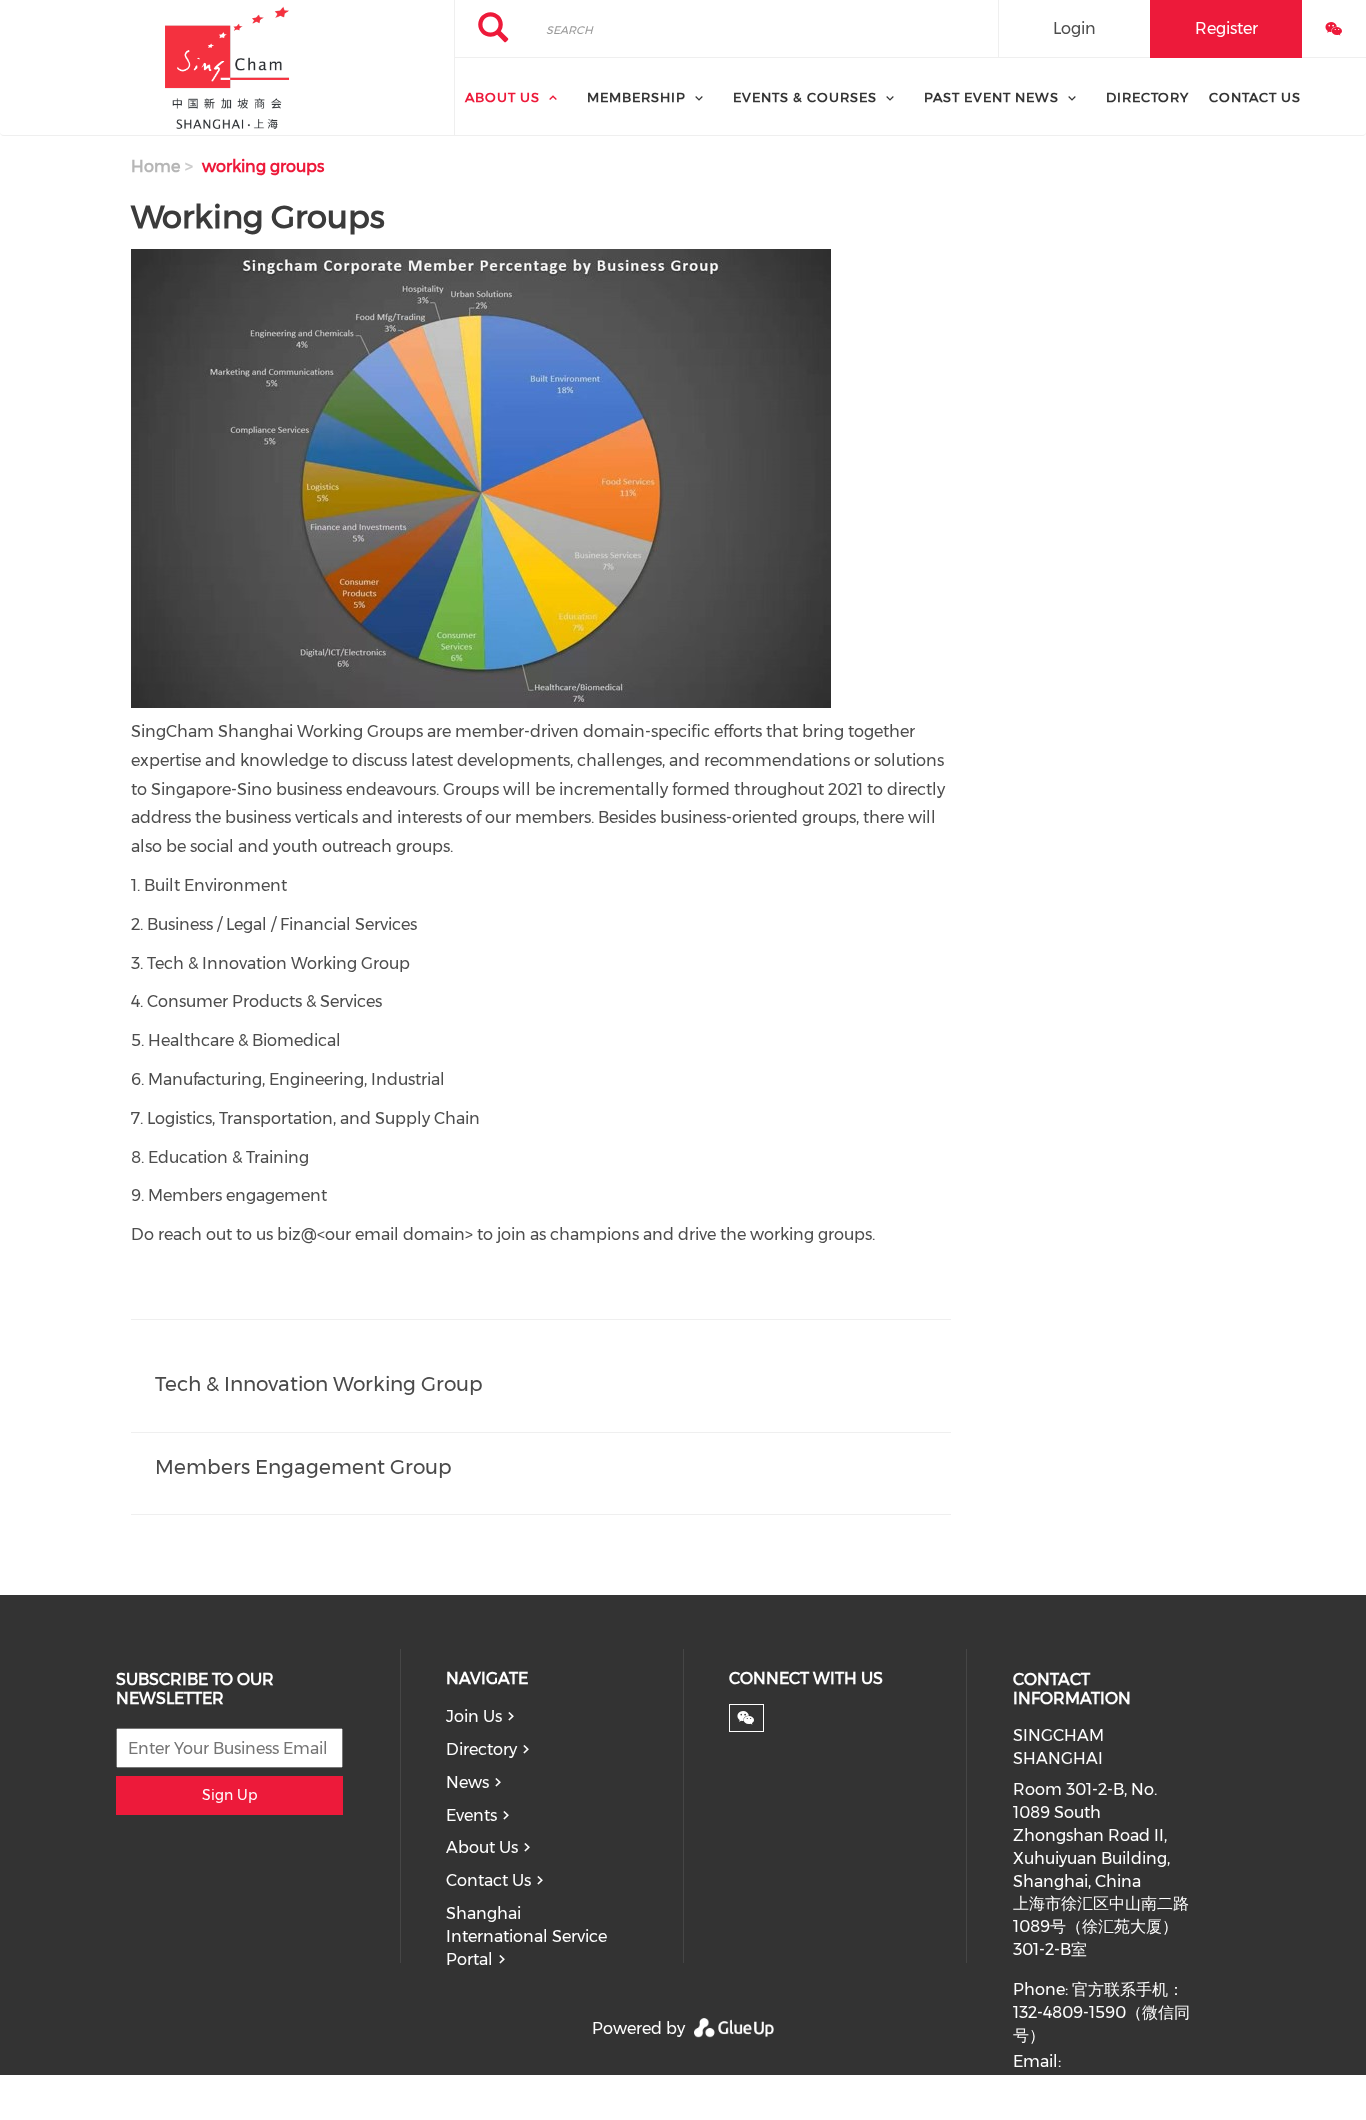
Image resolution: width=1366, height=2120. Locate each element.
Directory (481, 1749)
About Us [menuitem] (502, 97)
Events (471, 1815)
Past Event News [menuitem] (991, 97)
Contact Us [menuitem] (1255, 97)
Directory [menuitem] (1147, 97)
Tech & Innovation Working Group (319, 1384)
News (467, 1782)
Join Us (474, 1716)
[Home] (227, 68)
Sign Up (229, 1795)
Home (155, 166)
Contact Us (488, 1880)
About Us (482, 1847)
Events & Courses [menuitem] (805, 97)
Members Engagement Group (303, 1467)
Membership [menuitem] (636, 97)
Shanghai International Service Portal (526, 1936)
